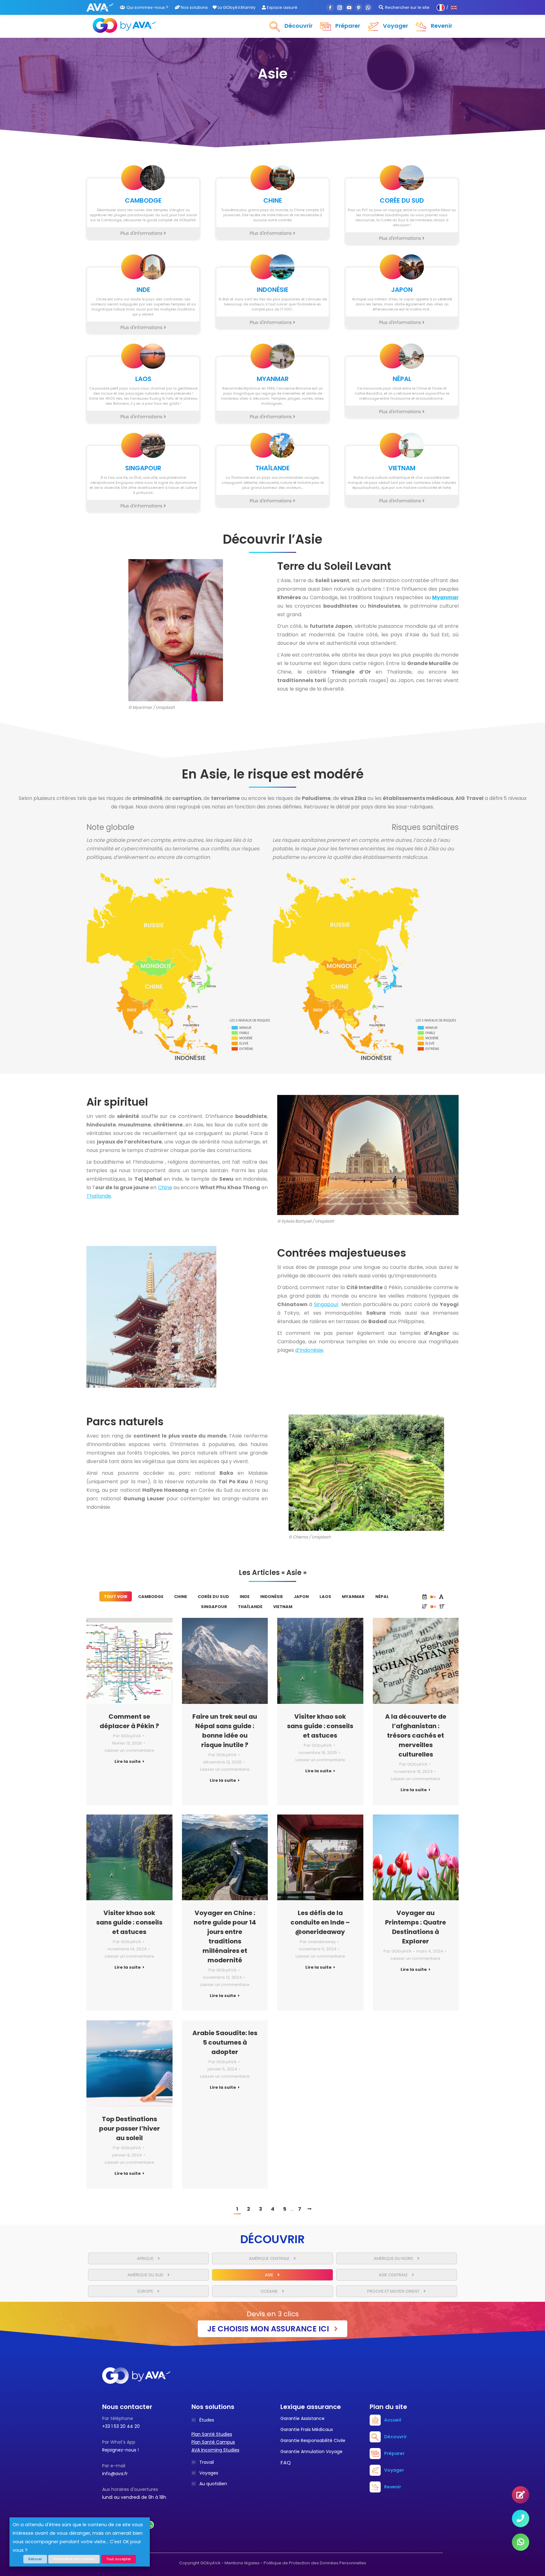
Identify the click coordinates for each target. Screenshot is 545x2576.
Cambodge (151, 1597)
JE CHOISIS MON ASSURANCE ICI (269, 2329)
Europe (146, 2291)
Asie (270, 2275)
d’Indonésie (309, 1350)
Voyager (394, 2470)
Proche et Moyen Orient (394, 2291)
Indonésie (272, 1597)
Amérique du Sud (146, 2275)
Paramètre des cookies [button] (74, 2559)
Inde (245, 1597)
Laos (325, 1597)
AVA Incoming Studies (215, 2450)
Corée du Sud (213, 1597)
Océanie (270, 2291)
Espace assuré (282, 7)
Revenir (393, 2487)
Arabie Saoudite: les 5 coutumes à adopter (225, 2042)
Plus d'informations (142, 233)
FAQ (286, 2463)
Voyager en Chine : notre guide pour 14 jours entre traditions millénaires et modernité (225, 1936)
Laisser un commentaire (129, 1750)
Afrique (146, 2258)
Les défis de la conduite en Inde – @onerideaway (320, 1922)
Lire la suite (128, 1762)
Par (127, 1736)
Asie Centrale (394, 2275)
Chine (165, 1187)
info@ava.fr (115, 2474)
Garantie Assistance (302, 2418)
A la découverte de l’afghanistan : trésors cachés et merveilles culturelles (416, 1735)
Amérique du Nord (394, 2258)
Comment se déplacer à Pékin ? (129, 1721)
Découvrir (396, 2437)
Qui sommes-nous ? (147, 7)
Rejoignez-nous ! (120, 2450)
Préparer (394, 2453)
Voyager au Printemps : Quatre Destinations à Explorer (416, 1927)
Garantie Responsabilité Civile (313, 2440)
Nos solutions (194, 7)
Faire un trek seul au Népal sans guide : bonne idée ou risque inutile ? (225, 1731)
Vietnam (283, 1607)
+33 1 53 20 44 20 (121, 2426)
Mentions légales (242, 2563)
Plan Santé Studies (212, 2434)
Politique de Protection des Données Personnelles (315, 2563)
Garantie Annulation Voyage (311, 2452)
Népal (382, 1597)
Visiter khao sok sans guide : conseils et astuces (320, 1726)
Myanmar (353, 1597)
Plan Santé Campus (213, 2442)
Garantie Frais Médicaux (307, 2429)
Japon (301, 1597)
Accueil (393, 2420)
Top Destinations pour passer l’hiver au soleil (129, 2128)
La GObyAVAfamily (236, 7)
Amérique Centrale (270, 2258)
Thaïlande (99, 1196)
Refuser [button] (35, 2559)
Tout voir (116, 1597)
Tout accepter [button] (119, 2559)
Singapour (326, 1304)
